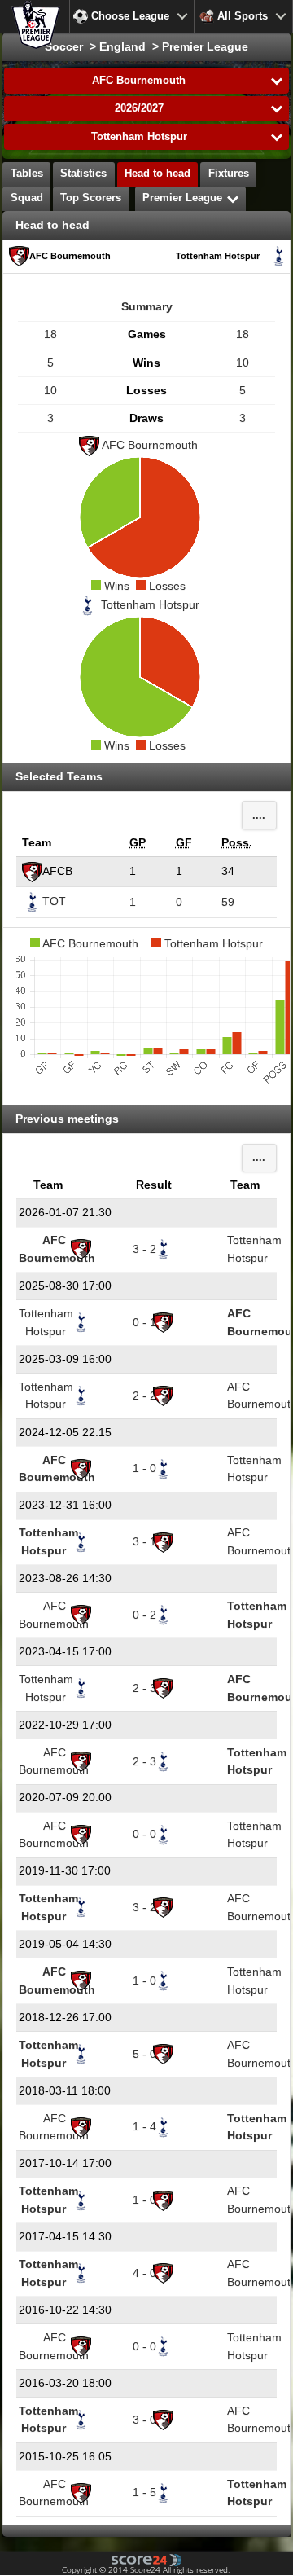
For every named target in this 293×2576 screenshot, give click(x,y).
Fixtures (229, 174)
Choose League (130, 16)
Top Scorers (91, 198)
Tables (27, 174)
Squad (27, 198)
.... (259, 815)
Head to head (157, 174)
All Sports (243, 16)
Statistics (83, 174)
